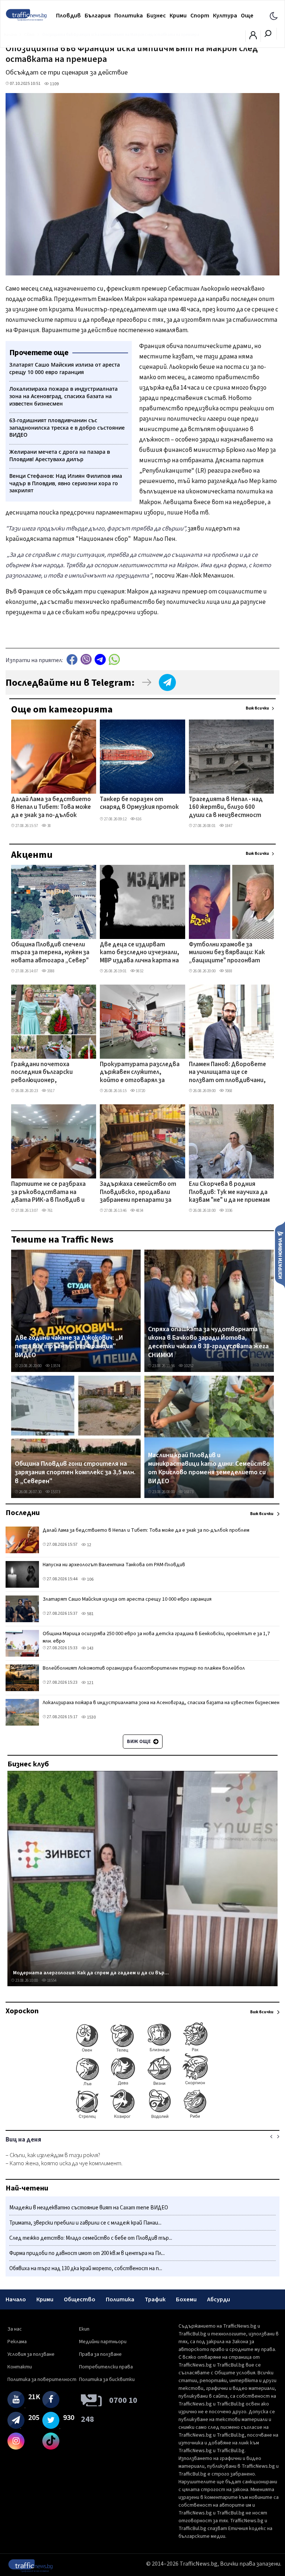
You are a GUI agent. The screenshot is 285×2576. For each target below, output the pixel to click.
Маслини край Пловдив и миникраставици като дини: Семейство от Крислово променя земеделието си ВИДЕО (209, 1468)
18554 (51, 1980)
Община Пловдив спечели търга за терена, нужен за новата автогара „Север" (50, 953)
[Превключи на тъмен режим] (274, 16)
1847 (228, 826)
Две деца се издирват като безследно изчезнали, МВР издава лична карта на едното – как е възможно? (140, 953)
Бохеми (186, 2299)
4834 (139, 1211)
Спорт (200, 16)
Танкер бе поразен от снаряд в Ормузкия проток (139, 803)
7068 (228, 1091)
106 (90, 1579)
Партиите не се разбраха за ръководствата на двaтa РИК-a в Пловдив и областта (48, 1193)
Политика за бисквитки (107, 2380)
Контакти (20, 2367)
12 (89, 1545)
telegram (100, 659)
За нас (15, 2329)
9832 (139, 971)
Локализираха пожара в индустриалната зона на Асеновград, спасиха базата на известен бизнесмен (161, 1703)
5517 (50, 1091)
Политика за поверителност (42, 2380)
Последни (23, 1513)
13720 (140, 1091)
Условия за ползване (31, 2354)
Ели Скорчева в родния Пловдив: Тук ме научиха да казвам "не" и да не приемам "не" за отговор (229, 1193)
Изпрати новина (280, 1254)
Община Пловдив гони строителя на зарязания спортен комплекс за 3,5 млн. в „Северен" (75, 1473)
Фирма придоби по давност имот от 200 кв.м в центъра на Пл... (87, 2253)
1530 (91, 1717)
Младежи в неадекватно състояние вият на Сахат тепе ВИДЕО (89, 2208)
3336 (228, 1211)
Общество (80, 2299)
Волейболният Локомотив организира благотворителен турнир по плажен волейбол (144, 1668)
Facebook (72, 659)
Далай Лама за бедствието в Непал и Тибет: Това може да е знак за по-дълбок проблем (51, 808)
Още (247, 16)
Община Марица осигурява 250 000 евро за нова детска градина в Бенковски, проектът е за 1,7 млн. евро (156, 1637)
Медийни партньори (103, 2342)
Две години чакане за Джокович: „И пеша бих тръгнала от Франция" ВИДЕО (69, 1347)
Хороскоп (22, 2011)
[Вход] (253, 37)
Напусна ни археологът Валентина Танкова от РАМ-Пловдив (114, 1565)
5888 (228, 971)
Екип (84, 2329)
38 (49, 826)
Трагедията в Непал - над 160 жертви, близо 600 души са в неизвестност (226, 808)
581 (90, 1614)
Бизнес (156, 16)
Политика (129, 16)
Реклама (17, 2342)
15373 (55, 1492)
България (98, 16)
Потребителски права (106, 2367)
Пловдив (68, 16)
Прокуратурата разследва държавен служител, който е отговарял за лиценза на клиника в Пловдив (140, 1073)
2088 (50, 971)
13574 (55, 1366)
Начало (16, 2299)
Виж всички (257, 708)
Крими (178, 16)
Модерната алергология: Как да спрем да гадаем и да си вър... (91, 1973)
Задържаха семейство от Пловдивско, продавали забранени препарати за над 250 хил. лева (138, 1193)
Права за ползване (100, 2354)
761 (50, 1211)
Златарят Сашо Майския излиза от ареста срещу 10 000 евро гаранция (127, 1599)
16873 (188, 1492)
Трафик (155, 2299)
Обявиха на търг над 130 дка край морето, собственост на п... (86, 2269)
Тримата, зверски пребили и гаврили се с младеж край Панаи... (85, 2223)
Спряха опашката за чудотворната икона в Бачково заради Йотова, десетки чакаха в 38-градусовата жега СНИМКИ (208, 1342)
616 (138, 819)
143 (90, 1648)
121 (90, 1683)
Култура (225, 16)
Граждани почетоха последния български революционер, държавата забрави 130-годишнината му (48, 1073)
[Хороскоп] (142, 2118)
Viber (86, 659)
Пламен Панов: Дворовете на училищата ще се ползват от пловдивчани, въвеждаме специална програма (227, 1073)
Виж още (139, 1742)
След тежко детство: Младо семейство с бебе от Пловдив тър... (91, 2238)
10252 (188, 1366)
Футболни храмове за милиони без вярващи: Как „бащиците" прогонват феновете (227, 953)
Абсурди (219, 2299)
